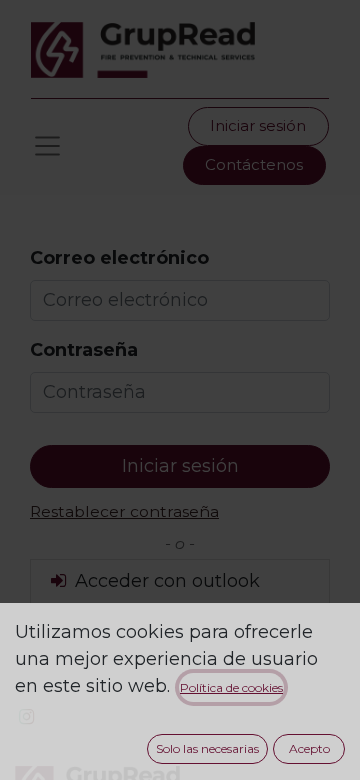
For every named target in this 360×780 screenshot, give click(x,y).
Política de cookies (231, 687)
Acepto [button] (309, 748)
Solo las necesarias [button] (207, 748)
